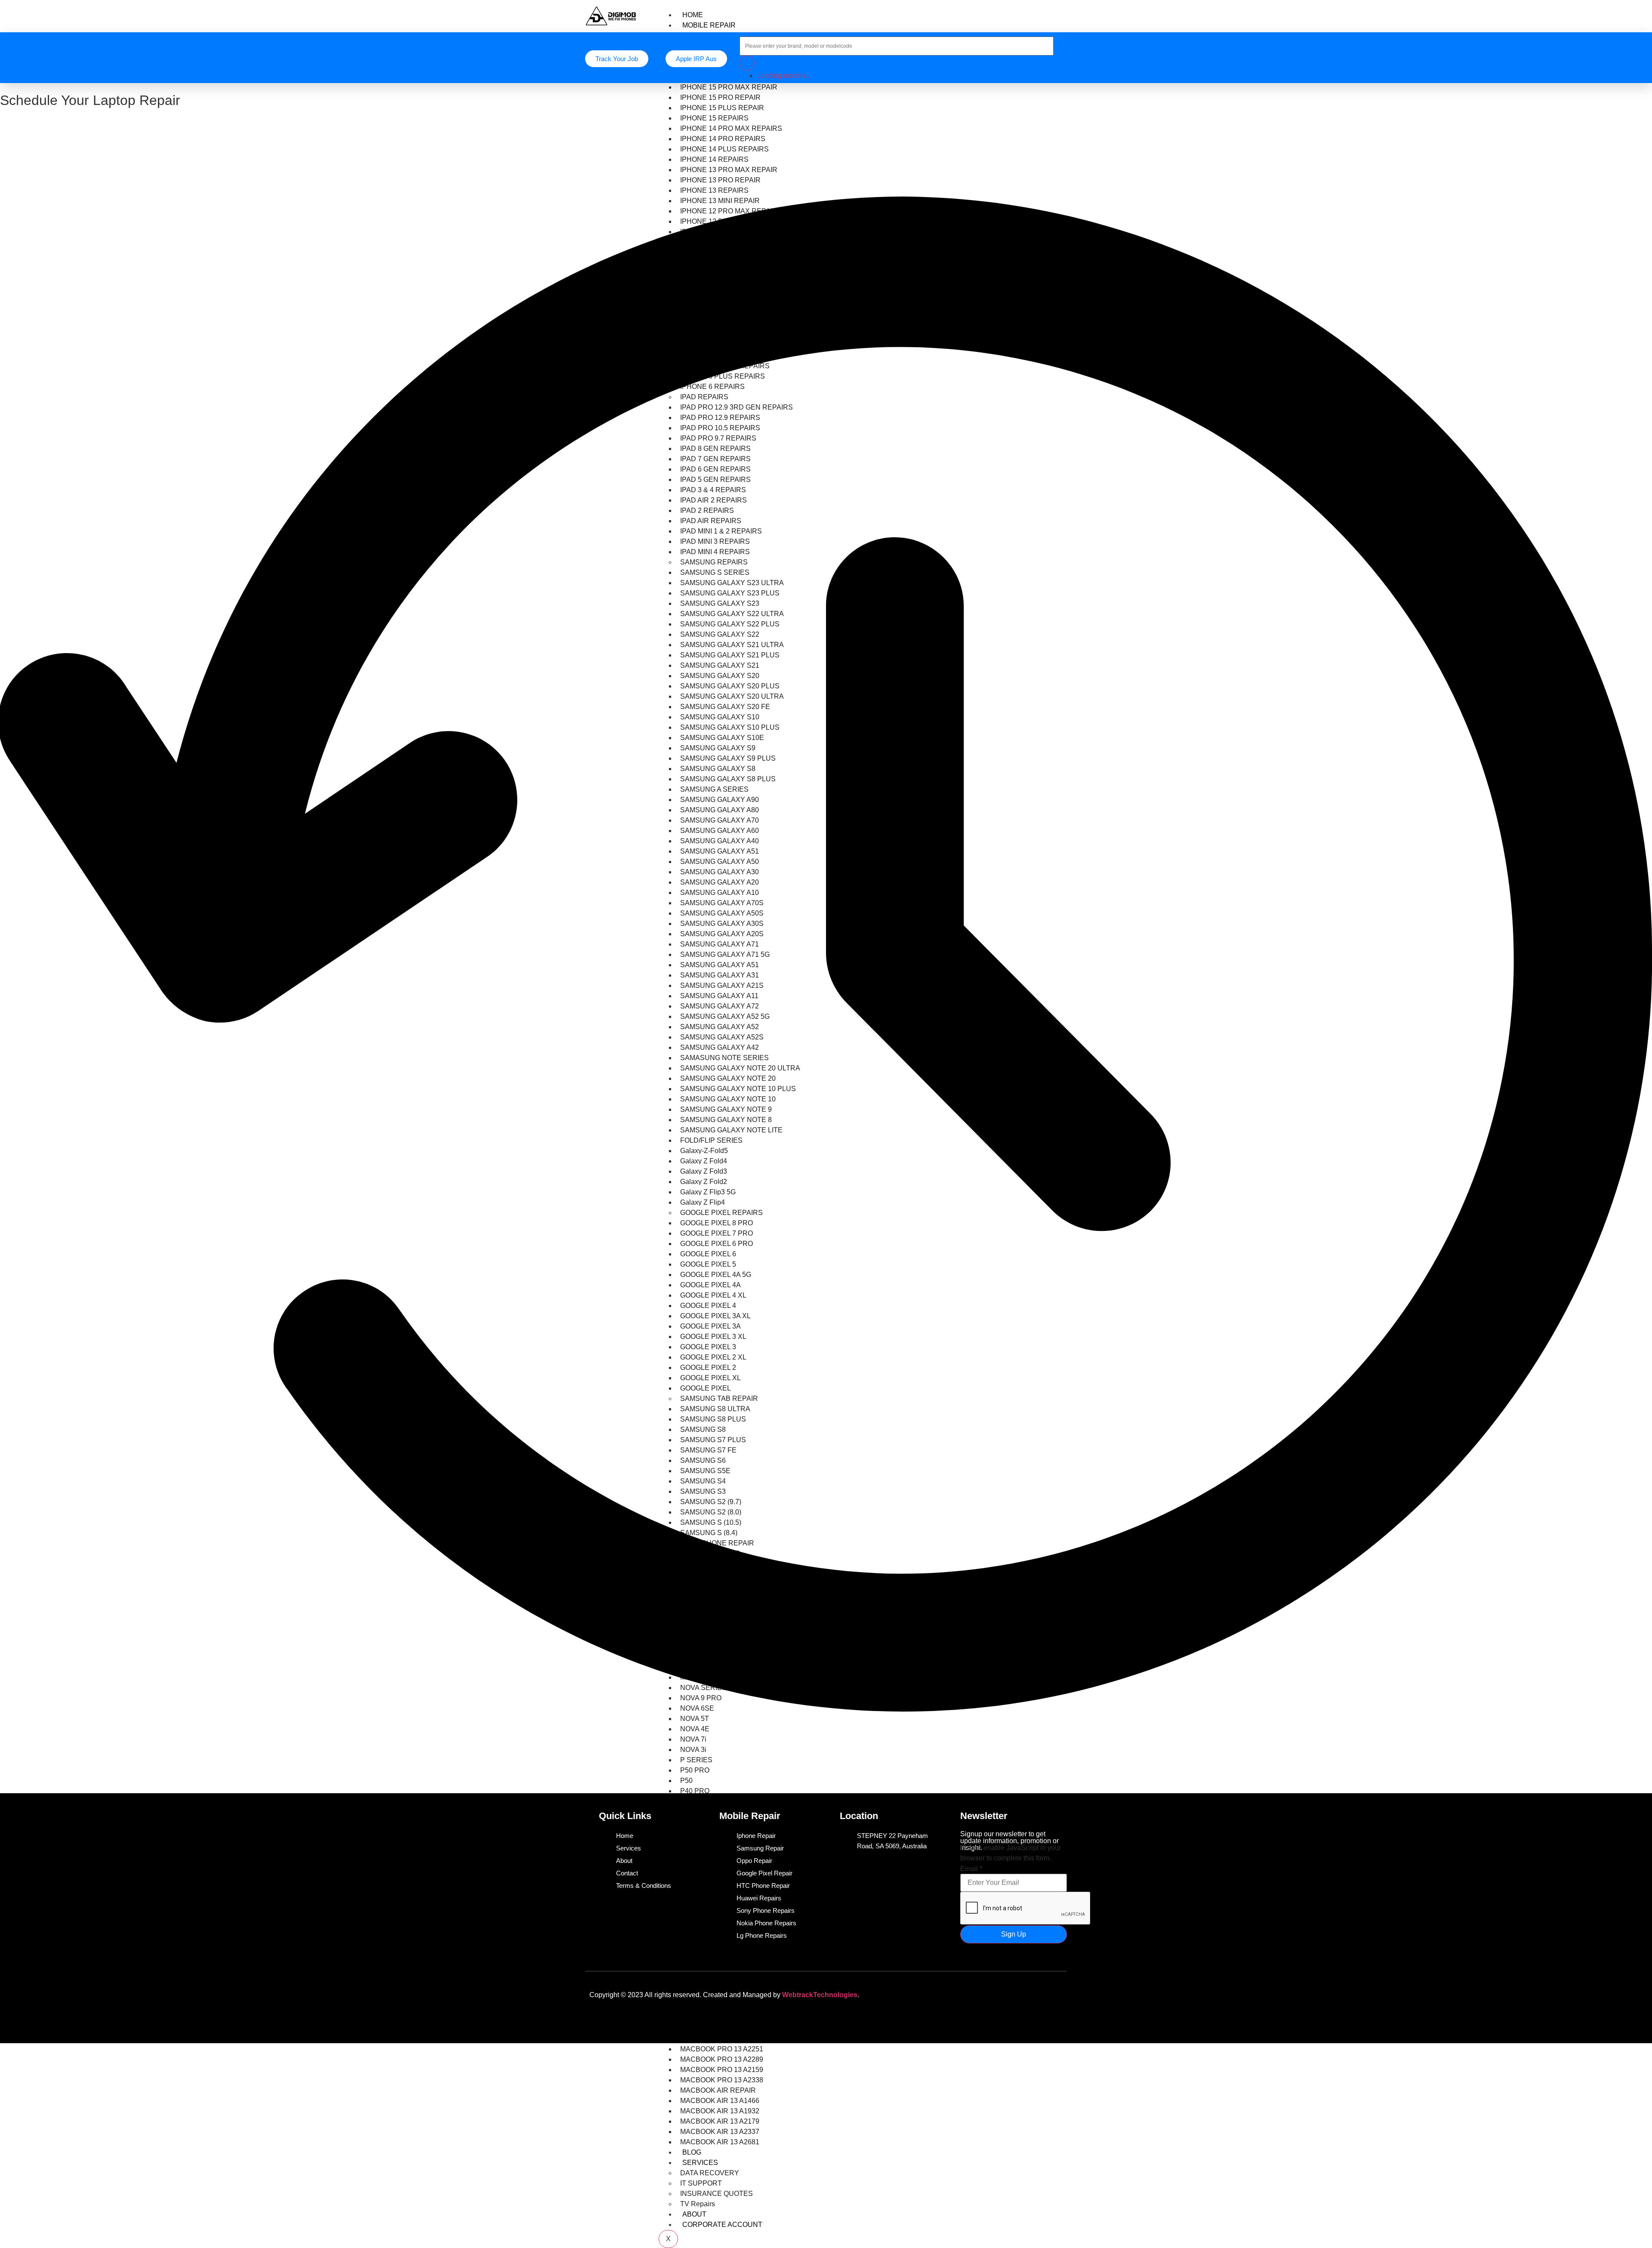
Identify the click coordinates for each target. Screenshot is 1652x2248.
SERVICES (700, 2163)
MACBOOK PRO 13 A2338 (722, 2080)
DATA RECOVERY (710, 2173)
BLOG (692, 2152)
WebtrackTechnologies (820, 1995)
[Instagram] (1052, 1993)
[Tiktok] (1026, 1993)
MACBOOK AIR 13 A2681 (720, 2142)
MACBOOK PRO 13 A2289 (722, 2059)
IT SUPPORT (701, 2183)
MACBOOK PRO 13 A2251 (722, 2049)
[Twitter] (1001, 1993)
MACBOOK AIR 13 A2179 (720, 2121)
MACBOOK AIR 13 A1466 (720, 2101)
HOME (693, 15)
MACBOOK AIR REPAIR (718, 2090)
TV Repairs (698, 2204)
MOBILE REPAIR (709, 25)
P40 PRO (695, 1791)
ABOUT (694, 2214)
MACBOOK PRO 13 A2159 (722, 2070)
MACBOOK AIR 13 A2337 (720, 2132)
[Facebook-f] (976, 1993)
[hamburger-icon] (1060, 13)
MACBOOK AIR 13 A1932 (720, 2111)
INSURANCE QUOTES (717, 2194)
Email (971, 1869)
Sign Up (1014, 1934)
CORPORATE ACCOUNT (722, 2225)
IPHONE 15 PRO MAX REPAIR (729, 87)
